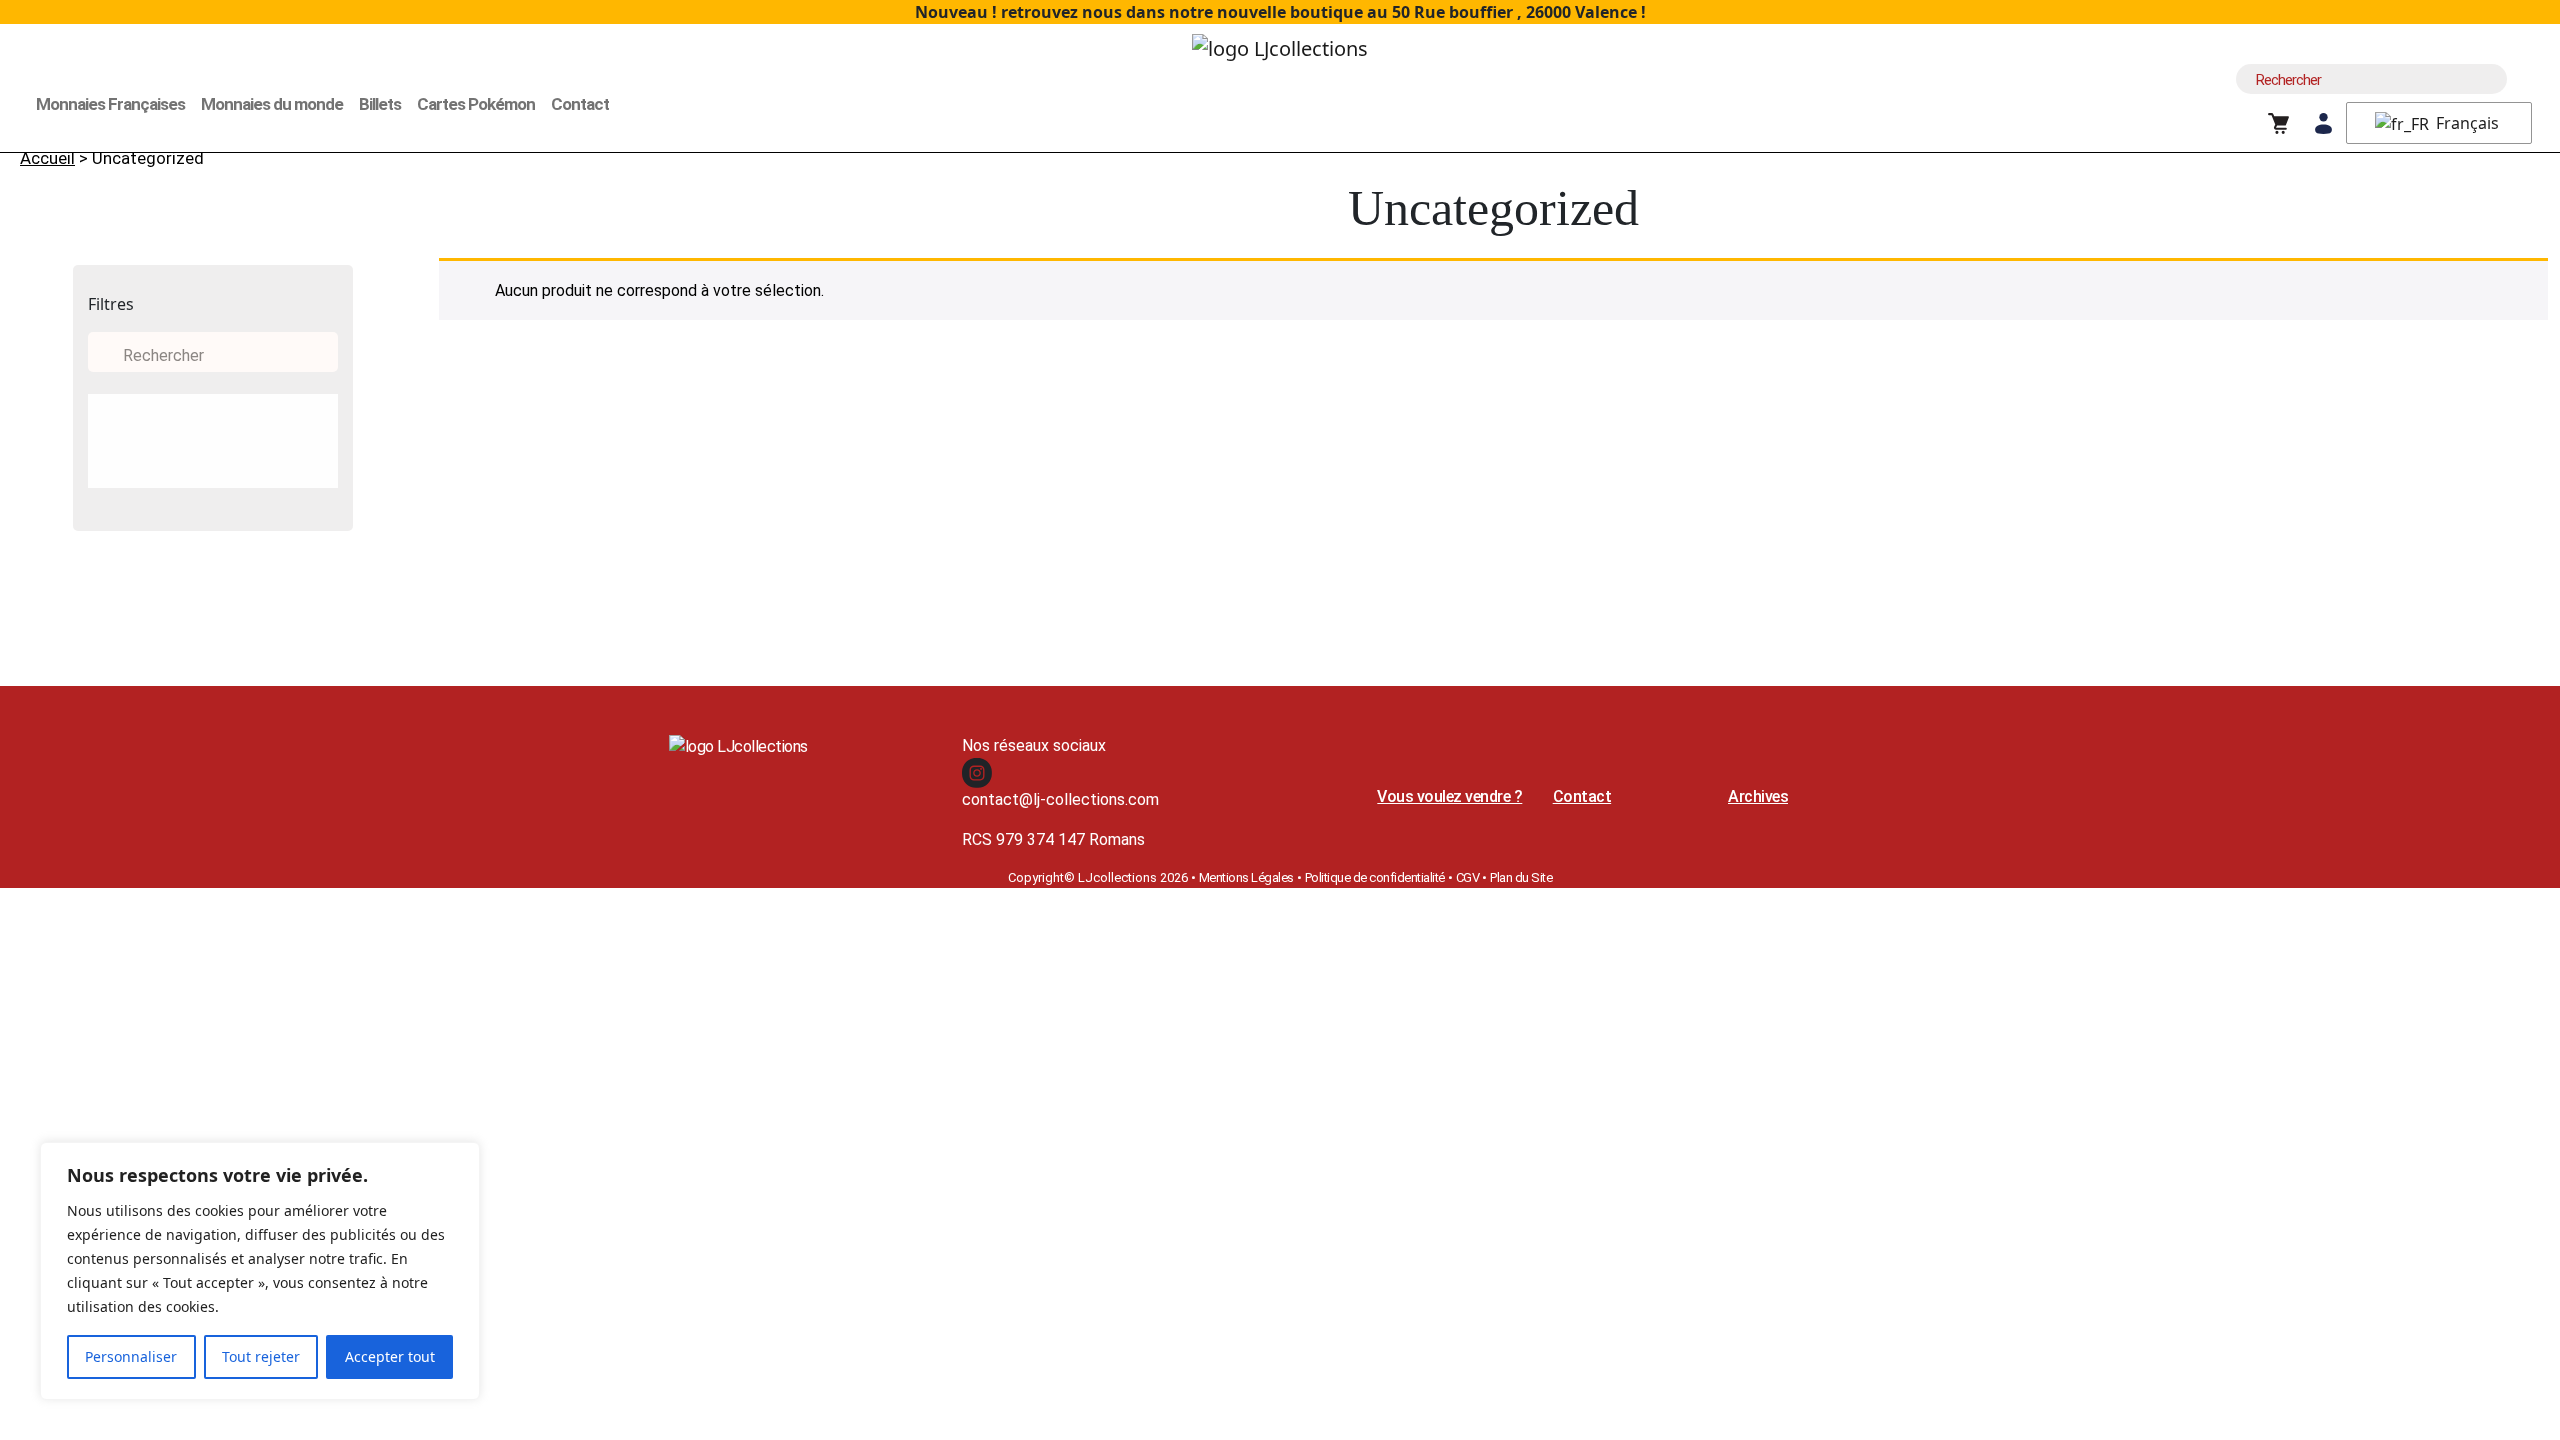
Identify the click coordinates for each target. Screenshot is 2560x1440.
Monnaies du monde (272, 104)
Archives (1758, 796)
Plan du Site (1521, 877)
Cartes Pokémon (476, 104)
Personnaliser (131, 1356)
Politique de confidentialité (1375, 877)
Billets (380, 104)
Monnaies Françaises (110, 104)
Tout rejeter (261, 1356)
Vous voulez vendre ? (1449, 796)
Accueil (47, 158)
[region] (260, 1271)
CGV (1468, 877)
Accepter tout (390, 1356)
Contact (580, 104)
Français (2465, 123)
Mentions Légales (1246, 877)
